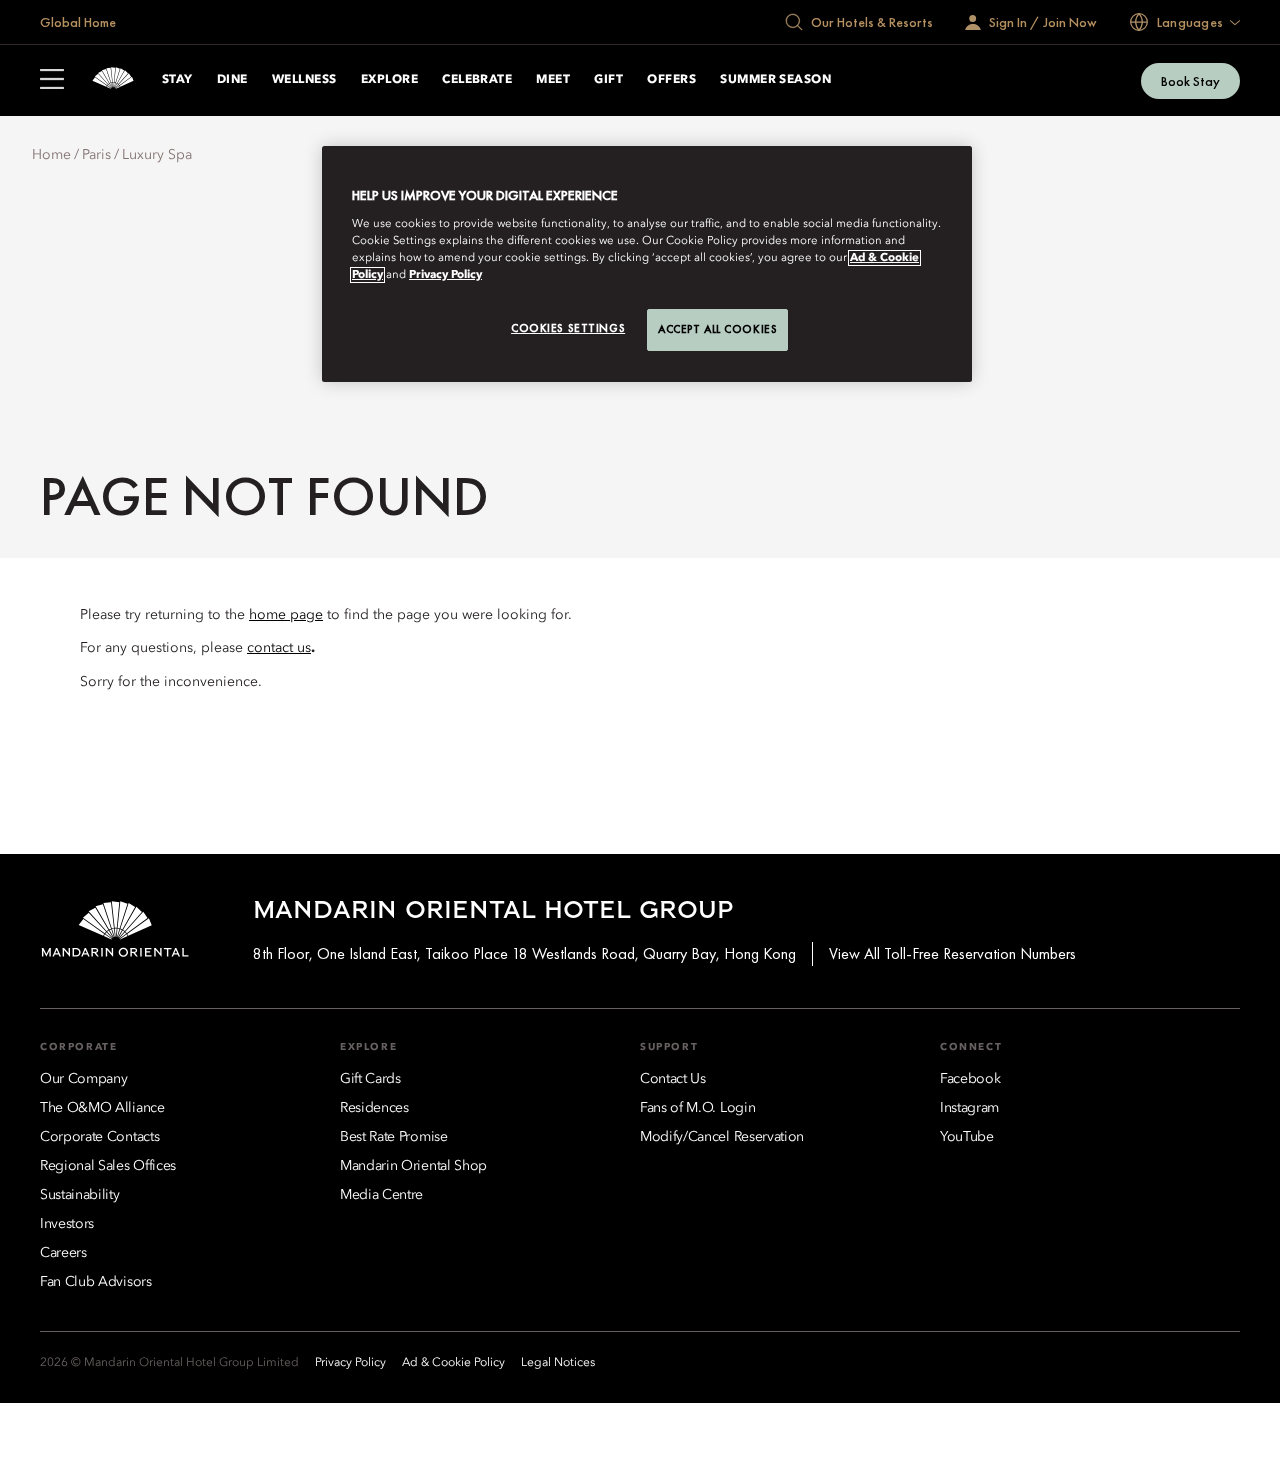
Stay (177, 80)
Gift (608, 80)
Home (51, 155)
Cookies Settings (568, 328)
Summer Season (775, 80)
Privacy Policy (445, 275)
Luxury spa (157, 155)
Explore (389, 80)
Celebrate (477, 80)
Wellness (304, 80)
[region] (647, 264)
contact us (279, 648)
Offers (671, 80)
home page (286, 615)
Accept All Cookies (717, 329)
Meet (553, 80)
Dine (232, 80)
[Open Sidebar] (52, 81)
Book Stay (1190, 81)
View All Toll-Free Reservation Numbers (952, 953)
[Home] (113, 80)
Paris (96, 155)
